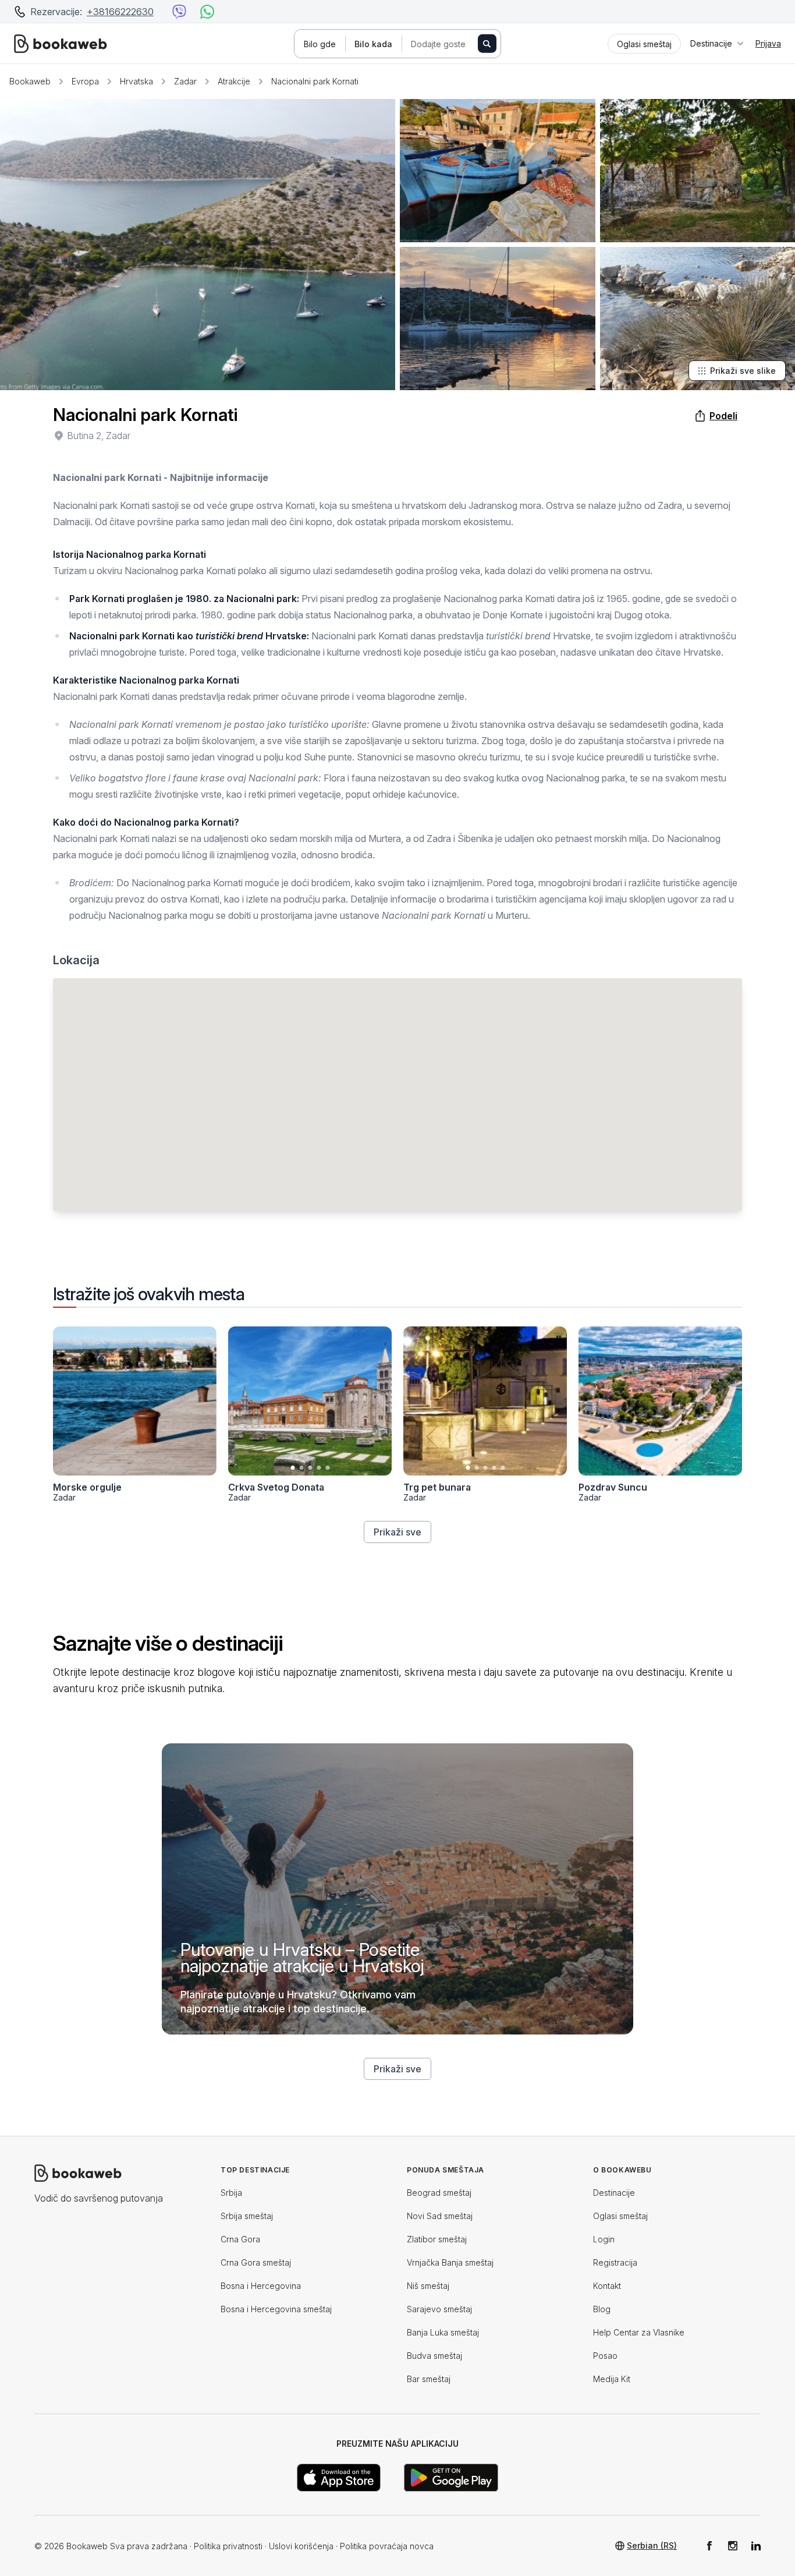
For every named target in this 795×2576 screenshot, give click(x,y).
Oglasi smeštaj (620, 2216)
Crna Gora (240, 2239)
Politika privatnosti (228, 2546)
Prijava (768, 43)
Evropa (85, 81)
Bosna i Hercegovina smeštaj (276, 2309)
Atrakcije (234, 81)
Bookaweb (30, 81)
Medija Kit (612, 2379)
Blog (602, 2309)
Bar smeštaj (429, 2379)
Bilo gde (320, 44)
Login (604, 2239)
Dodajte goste (438, 44)
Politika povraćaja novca (387, 2546)
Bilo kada (373, 44)
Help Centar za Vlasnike (639, 2332)
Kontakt (607, 2286)
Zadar (185, 81)
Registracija (615, 2262)
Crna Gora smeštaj (256, 2262)
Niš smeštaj (428, 2286)
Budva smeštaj (434, 2356)
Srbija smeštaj (247, 2216)
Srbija (231, 2193)
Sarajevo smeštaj (439, 2309)
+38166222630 (120, 12)
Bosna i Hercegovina (261, 2286)
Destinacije (614, 2193)
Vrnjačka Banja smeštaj (450, 2262)
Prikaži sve (397, 1532)
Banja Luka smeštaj (443, 2332)
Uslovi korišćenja (301, 2546)
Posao (605, 2356)
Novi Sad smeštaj (440, 2216)
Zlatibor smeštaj (437, 2239)
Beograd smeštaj (439, 2193)
